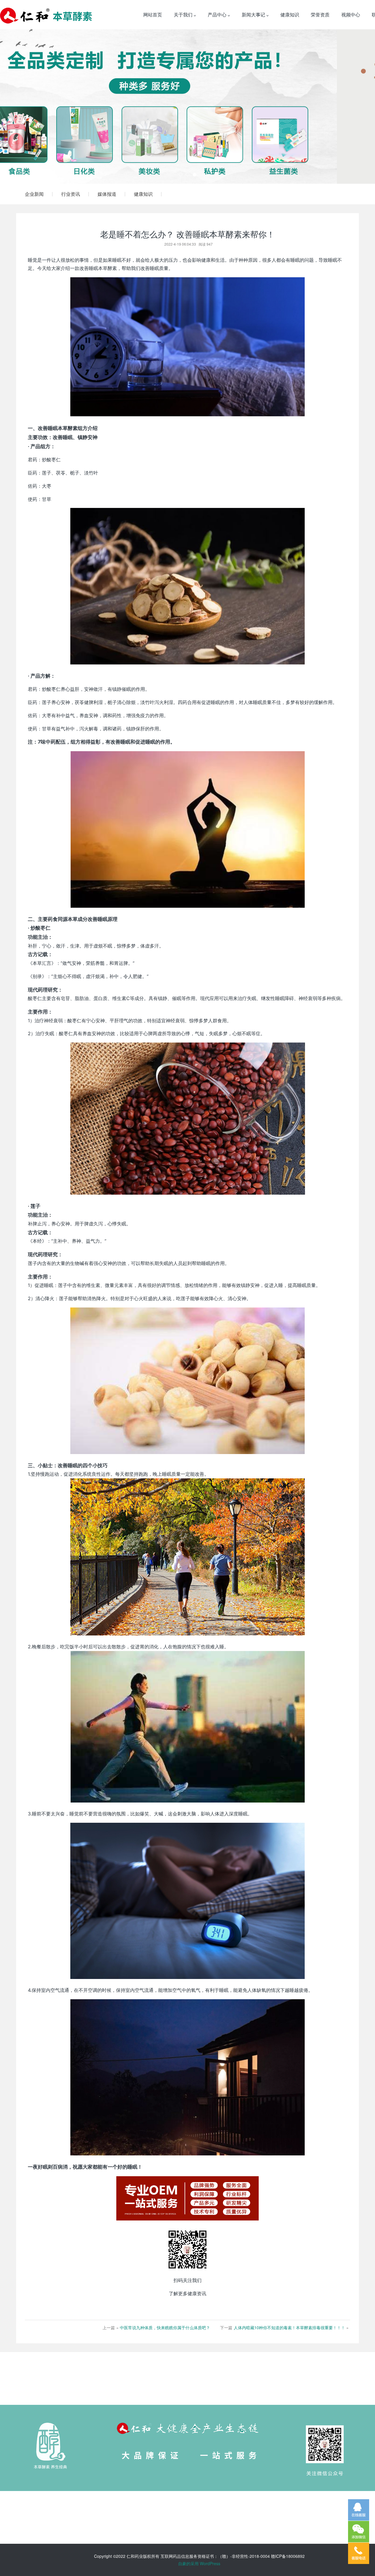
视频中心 (351, 15)
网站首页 (153, 15)
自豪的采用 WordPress (199, 2563)
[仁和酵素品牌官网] (46, 15)
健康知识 (290, 15)
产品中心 (218, 15)
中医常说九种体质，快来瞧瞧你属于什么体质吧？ (165, 2327)
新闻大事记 (254, 15)
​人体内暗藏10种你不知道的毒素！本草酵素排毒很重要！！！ (289, 2327)
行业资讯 (71, 194)
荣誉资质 (320, 15)
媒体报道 (107, 194)
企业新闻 (34, 194)
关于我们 (184, 15)
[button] (28, 107)
